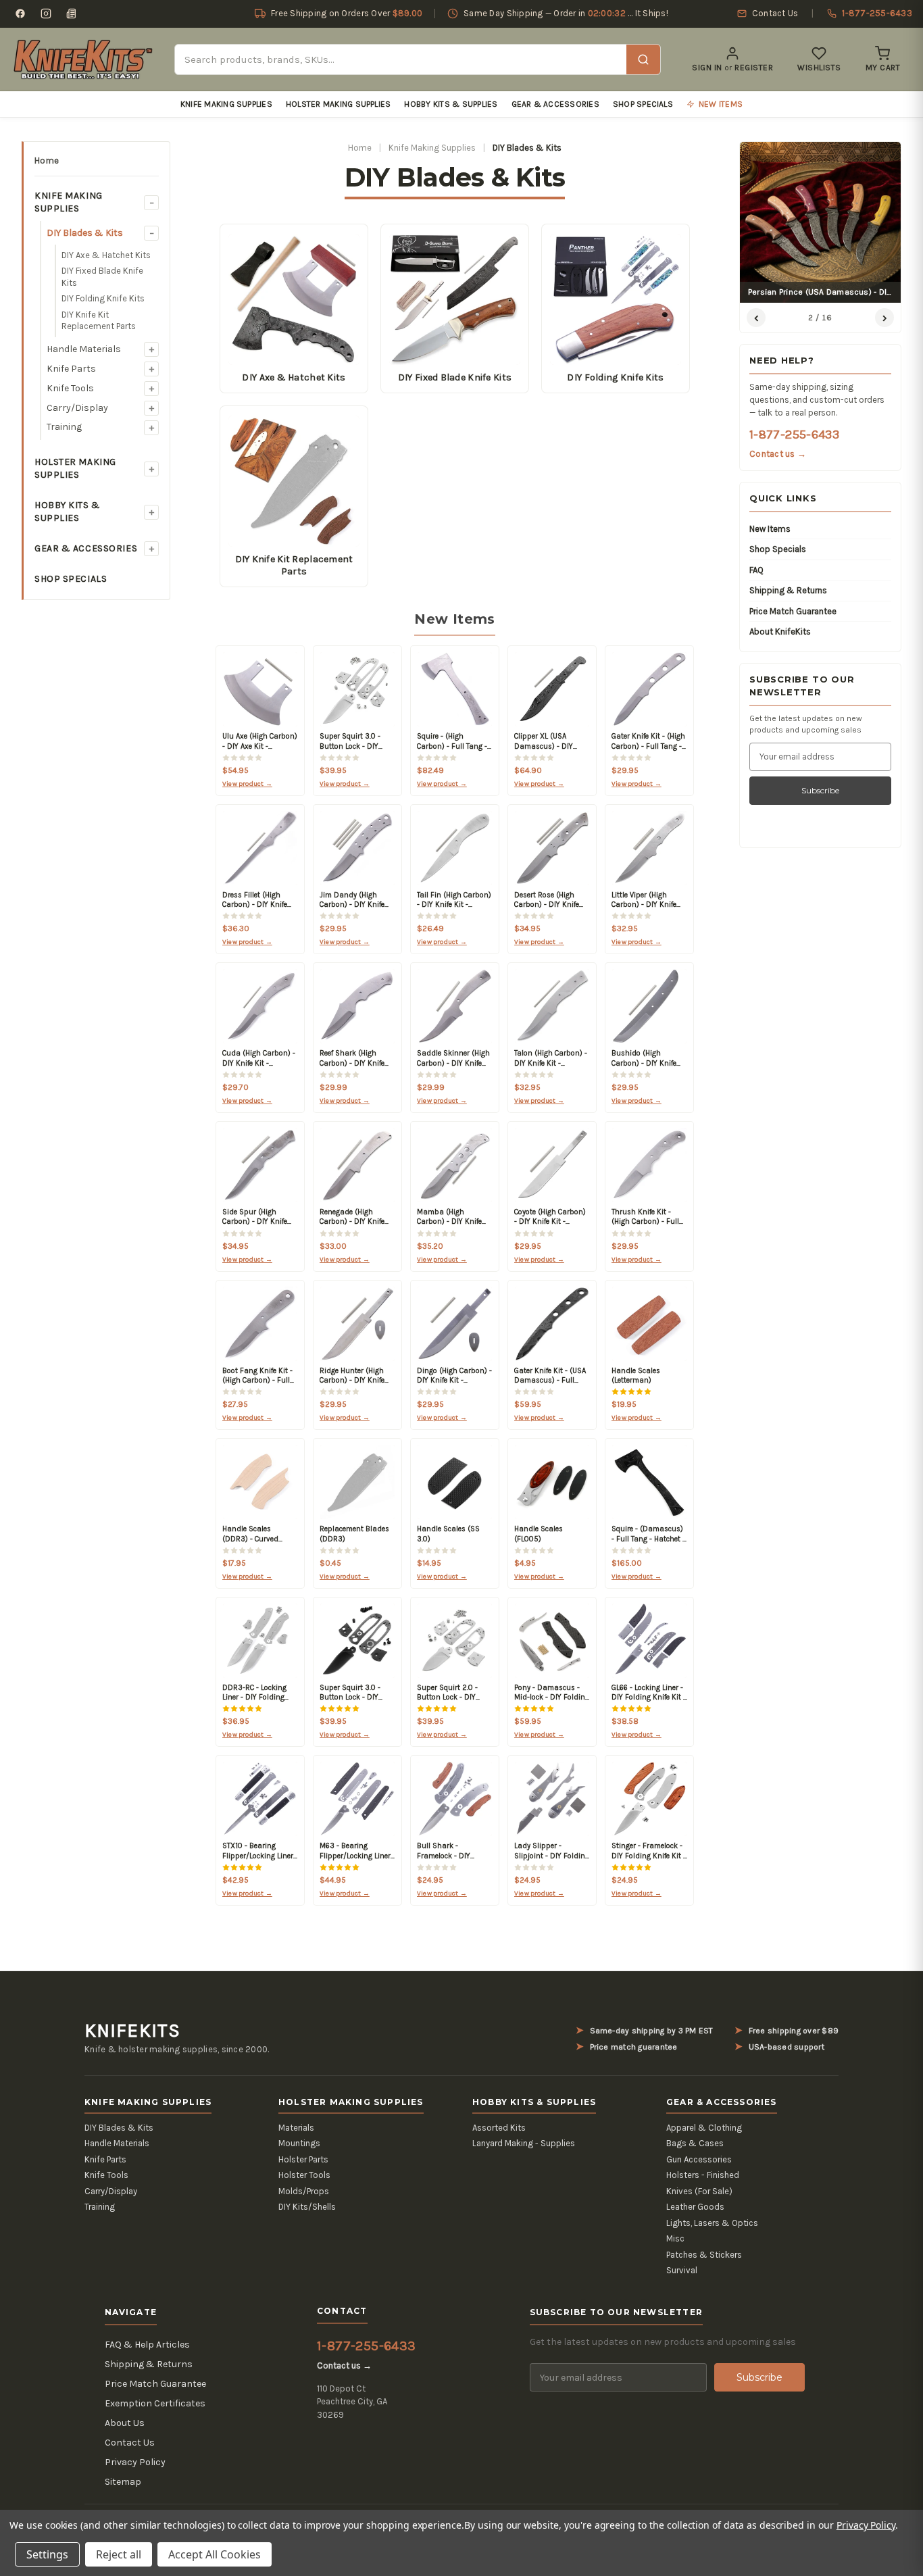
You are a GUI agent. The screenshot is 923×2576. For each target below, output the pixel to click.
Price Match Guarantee (793, 611)
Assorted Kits (499, 2128)
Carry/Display (77, 408)
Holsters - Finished (703, 2175)
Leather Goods (695, 2207)
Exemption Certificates (155, 2403)
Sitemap (123, 2482)
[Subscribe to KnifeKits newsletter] (72, 14)
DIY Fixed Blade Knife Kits (102, 277)
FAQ (756, 570)
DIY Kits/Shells (307, 2207)
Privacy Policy (135, 2462)
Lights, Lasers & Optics (712, 2223)
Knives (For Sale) (699, 2191)
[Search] (643, 59)
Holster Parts (303, 2159)
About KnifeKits (780, 631)
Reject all (119, 2554)
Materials (296, 2128)
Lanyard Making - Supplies (524, 2143)
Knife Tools (70, 388)
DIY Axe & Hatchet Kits (106, 255)
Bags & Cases (695, 2143)
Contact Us (130, 2443)
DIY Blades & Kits (85, 233)
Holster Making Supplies (339, 104)
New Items (770, 529)
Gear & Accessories (555, 104)
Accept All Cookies (215, 2554)
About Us (125, 2423)
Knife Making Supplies (226, 104)
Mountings (299, 2143)
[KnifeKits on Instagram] (46, 14)
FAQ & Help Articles (147, 2345)
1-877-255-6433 (794, 435)
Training (64, 427)
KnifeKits (132, 2031)
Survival (682, 2270)
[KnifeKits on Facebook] (20, 14)
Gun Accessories (699, 2159)
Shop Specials (643, 104)
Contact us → (778, 454)
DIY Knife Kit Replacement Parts (99, 321)
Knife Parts (71, 369)
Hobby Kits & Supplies (451, 104)
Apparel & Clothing (704, 2128)
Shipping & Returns (788, 590)
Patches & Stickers (704, 2255)
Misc (675, 2238)
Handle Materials (84, 349)
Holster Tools (304, 2175)
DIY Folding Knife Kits (103, 298)
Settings (47, 2554)
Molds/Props (304, 2191)
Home (47, 160)
